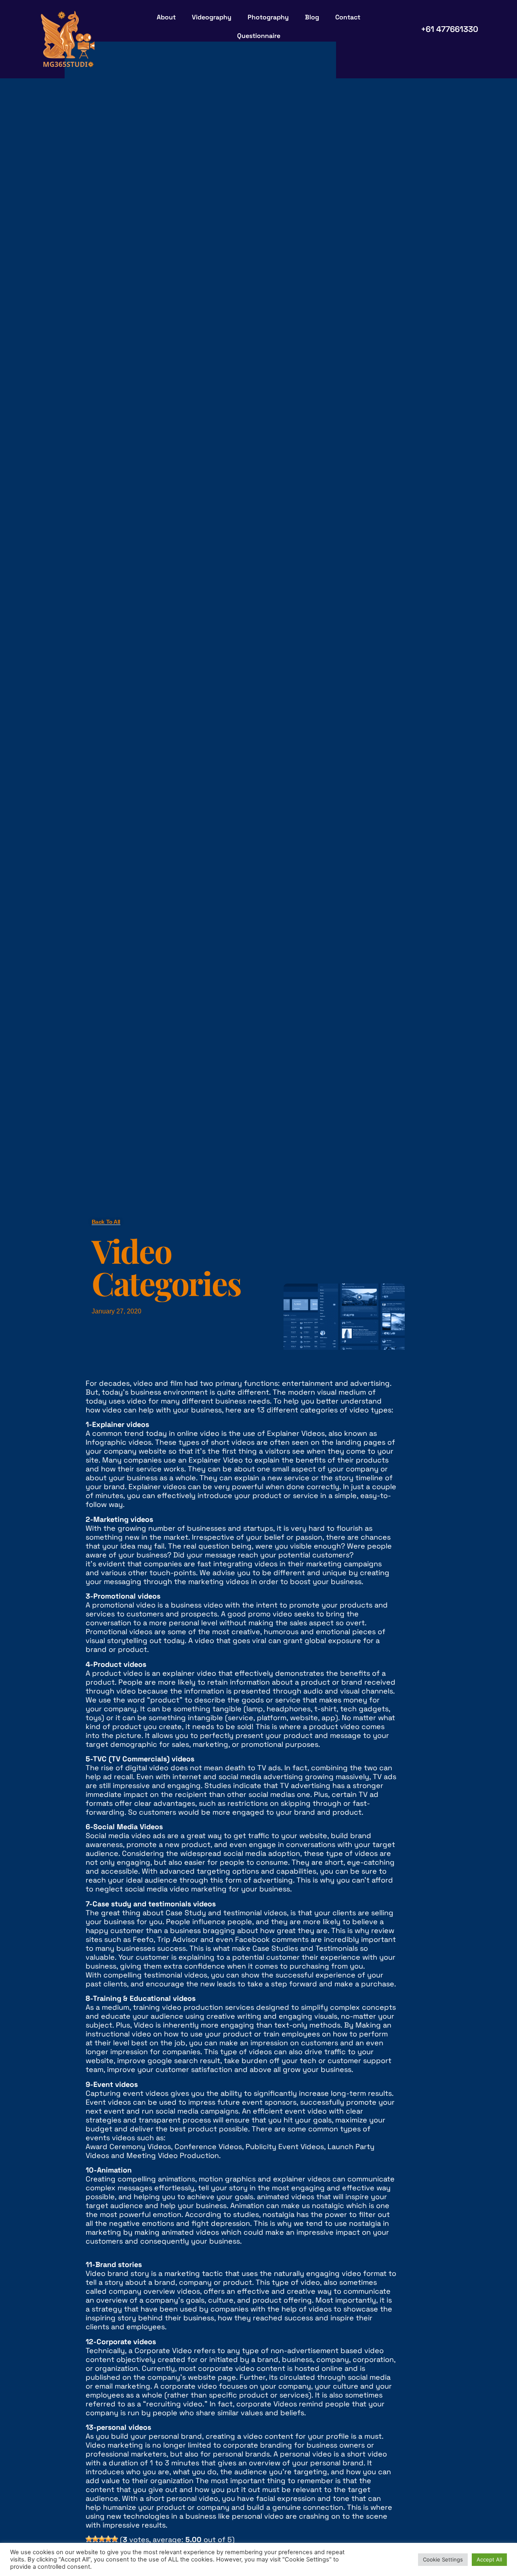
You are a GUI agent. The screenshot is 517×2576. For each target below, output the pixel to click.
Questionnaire (259, 36)
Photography (268, 17)
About (166, 17)
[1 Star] (89, 2539)
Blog (312, 17)
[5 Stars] (115, 2539)
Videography (212, 17)
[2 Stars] (95, 2539)
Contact (348, 17)
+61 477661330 (450, 29)
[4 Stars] (108, 2539)
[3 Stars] (102, 2539)
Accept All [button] (489, 2559)
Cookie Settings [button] (443, 2559)
